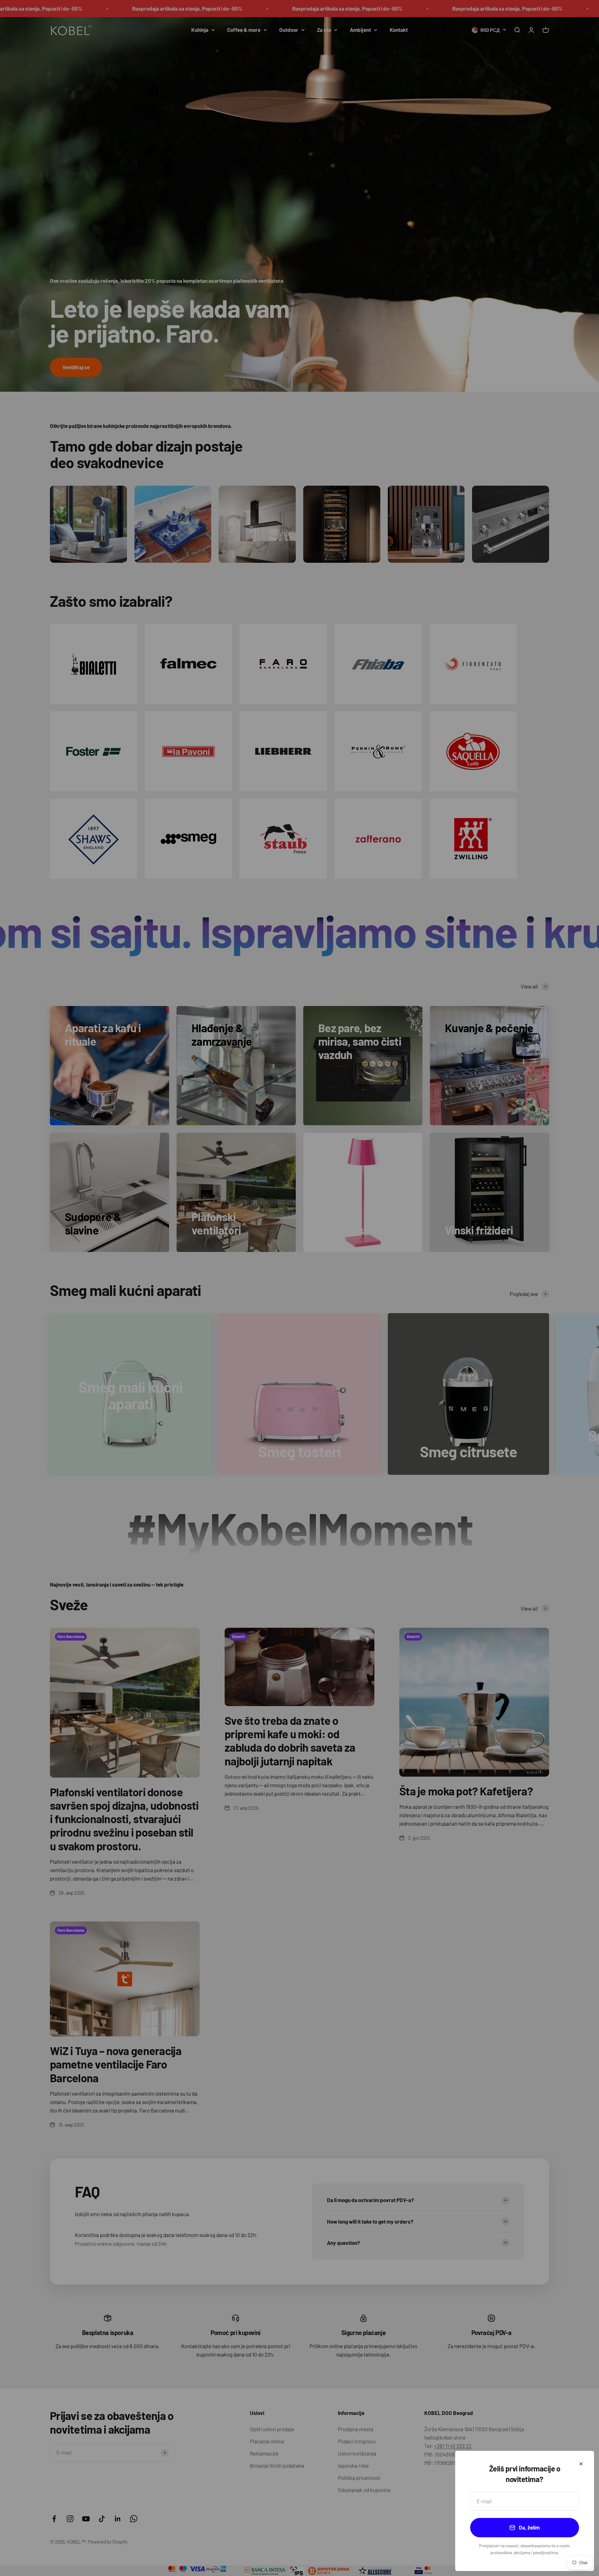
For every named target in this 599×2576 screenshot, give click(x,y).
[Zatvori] (581, 2464)
